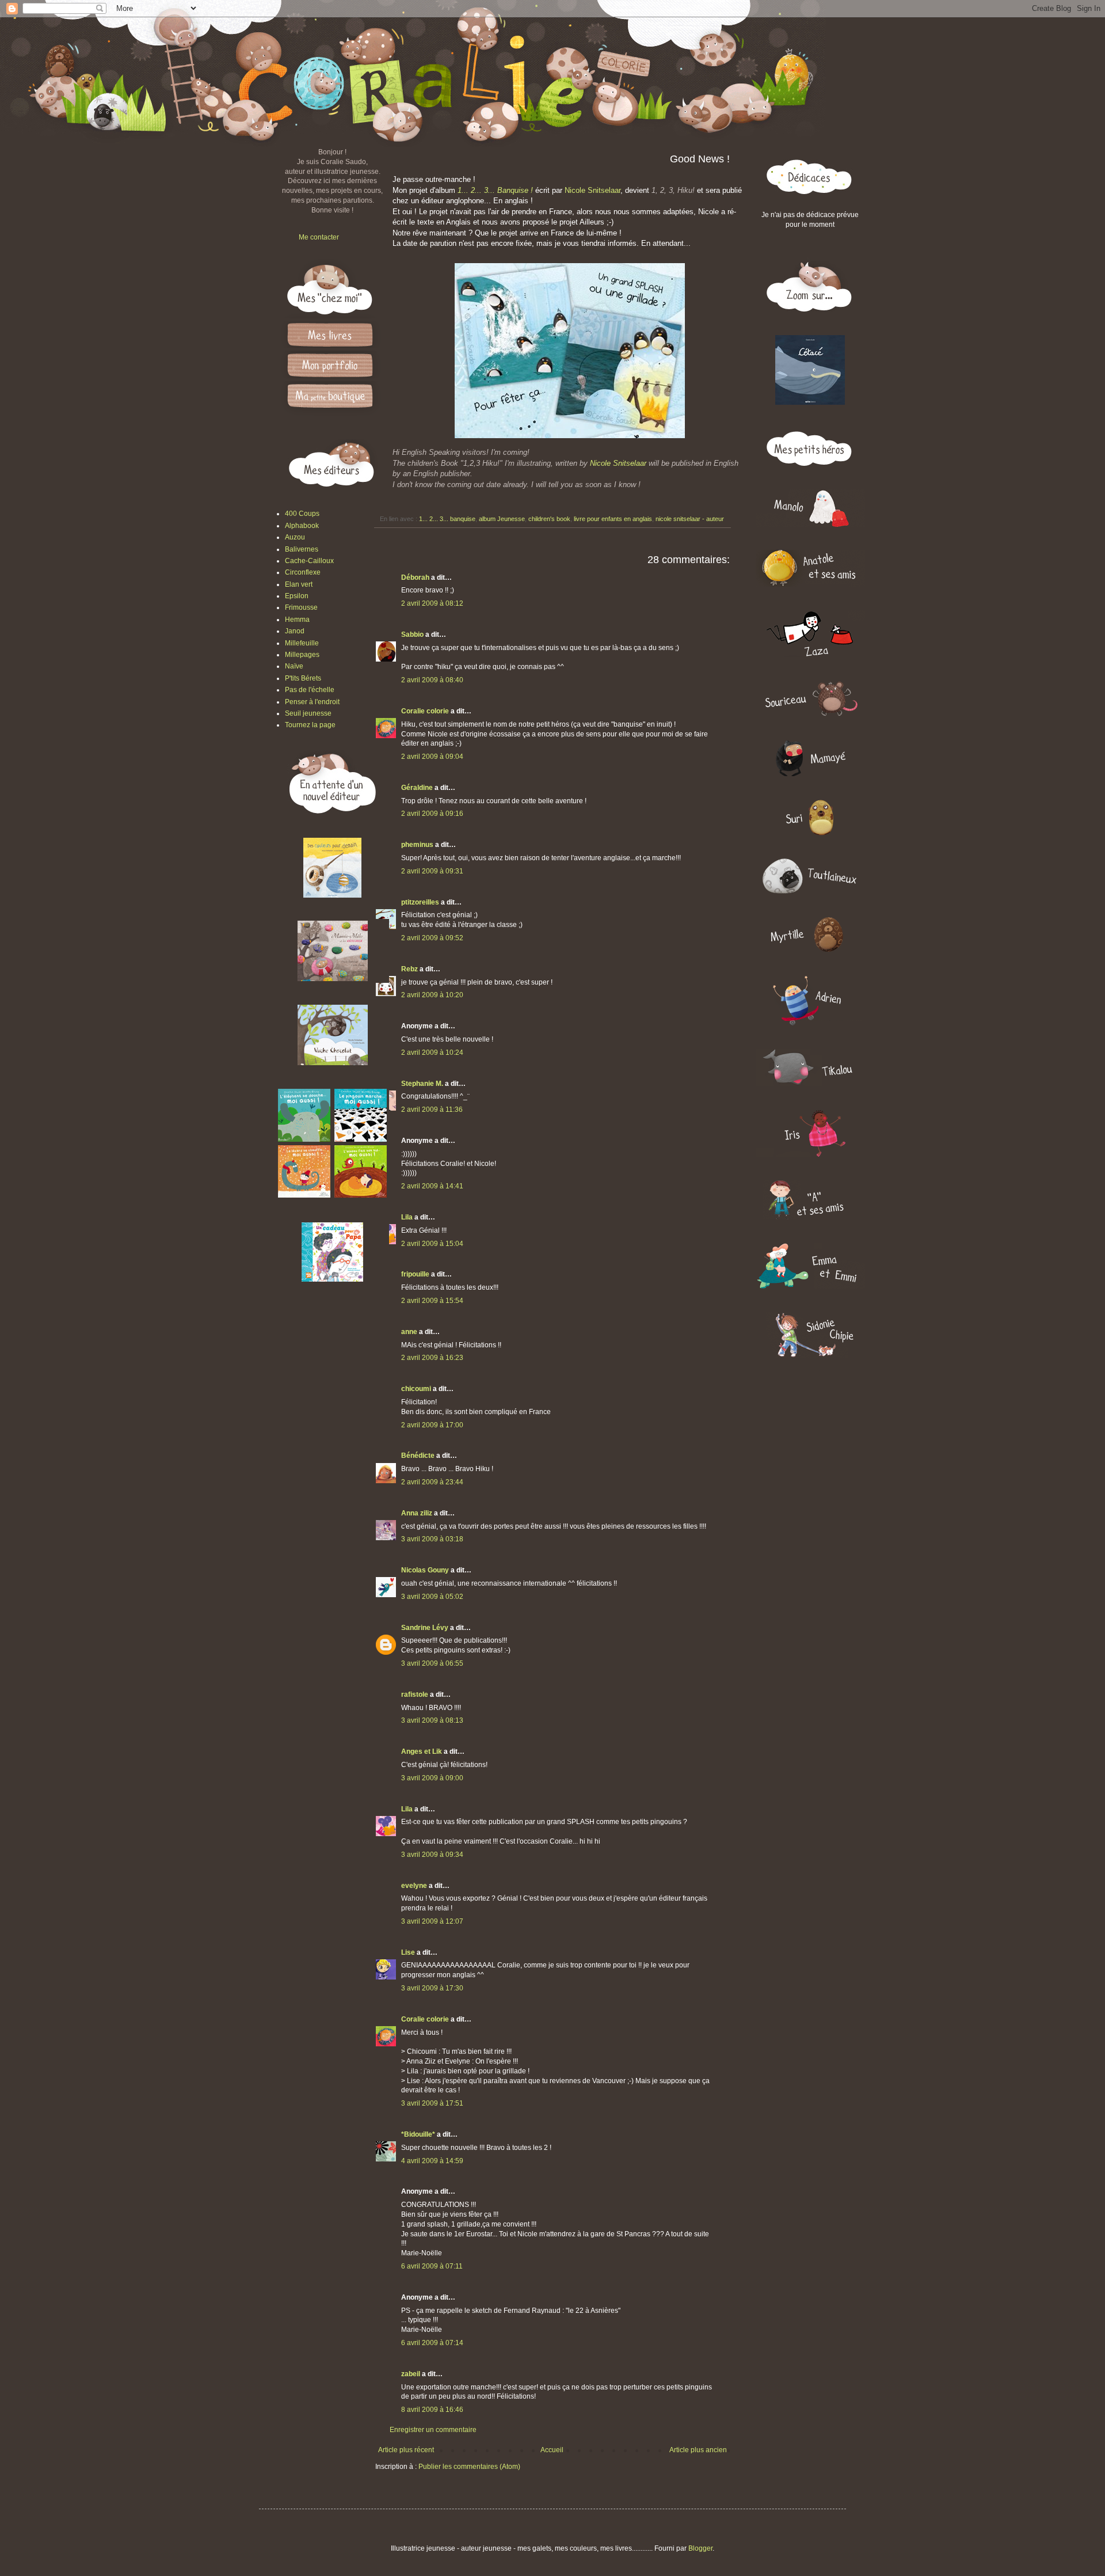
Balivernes (302, 549)
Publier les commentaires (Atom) (469, 2467)
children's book (549, 519)
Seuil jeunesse (308, 713)
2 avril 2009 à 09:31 (432, 871)
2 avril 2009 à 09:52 (432, 938)
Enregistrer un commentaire (433, 2430)
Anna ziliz (417, 1513)
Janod (295, 631)
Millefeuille (302, 643)
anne (409, 1332)
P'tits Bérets (303, 678)
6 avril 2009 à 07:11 (432, 2266)
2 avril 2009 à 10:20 (432, 995)
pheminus (417, 845)
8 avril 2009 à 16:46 (432, 2410)
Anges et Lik (422, 1751)
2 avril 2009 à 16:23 (432, 1358)
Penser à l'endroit (312, 702)
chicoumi (416, 1389)
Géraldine (417, 788)
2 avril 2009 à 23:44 (432, 1482)
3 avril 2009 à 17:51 (432, 2103)
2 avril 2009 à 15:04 (432, 1244)
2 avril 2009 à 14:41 (432, 1186)
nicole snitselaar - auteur (690, 519)
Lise (408, 1952)
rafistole (415, 1694)
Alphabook (302, 526)
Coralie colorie (425, 711)
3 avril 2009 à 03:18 (432, 1539)
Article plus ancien (698, 2450)
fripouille (415, 1274)
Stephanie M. (422, 1084)
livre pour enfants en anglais (613, 519)
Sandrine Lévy (425, 1628)
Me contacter (319, 237)
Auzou (295, 537)
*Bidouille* (418, 2134)
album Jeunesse (502, 519)
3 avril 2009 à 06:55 (432, 1663)
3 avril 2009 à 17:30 (432, 1988)
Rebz (409, 969)
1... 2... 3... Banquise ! (495, 190)
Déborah (415, 577)
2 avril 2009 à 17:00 (432, 1425)
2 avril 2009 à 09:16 (432, 814)
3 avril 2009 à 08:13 (432, 1720)
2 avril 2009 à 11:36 (432, 1110)
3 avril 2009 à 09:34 (432, 1855)
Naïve (294, 666)
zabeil (411, 2374)
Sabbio (412, 634)
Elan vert (299, 584)
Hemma (297, 620)
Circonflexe (303, 572)
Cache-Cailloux (309, 561)
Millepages (302, 655)
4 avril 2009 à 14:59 (432, 2161)
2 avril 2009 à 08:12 (432, 603)
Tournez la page (310, 725)
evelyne (414, 1886)
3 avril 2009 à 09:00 (432, 1778)
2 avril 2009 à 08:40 (432, 680)
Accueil (552, 2450)
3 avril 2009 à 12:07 (432, 1921)
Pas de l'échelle (310, 690)
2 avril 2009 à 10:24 (432, 1053)
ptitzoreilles (420, 902)
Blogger (700, 2548)
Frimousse (301, 607)
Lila (407, 1217)
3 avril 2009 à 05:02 (432, 1597)
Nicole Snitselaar (592, 190)
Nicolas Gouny (425, 1570)
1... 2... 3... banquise (447, 519)
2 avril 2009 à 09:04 (432, 757)
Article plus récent (406, 2450)
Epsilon (297, 596)
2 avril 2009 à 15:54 (432, 1301)
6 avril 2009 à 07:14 (432, 2343)
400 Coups (302, 514)
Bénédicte (418, 1456)
